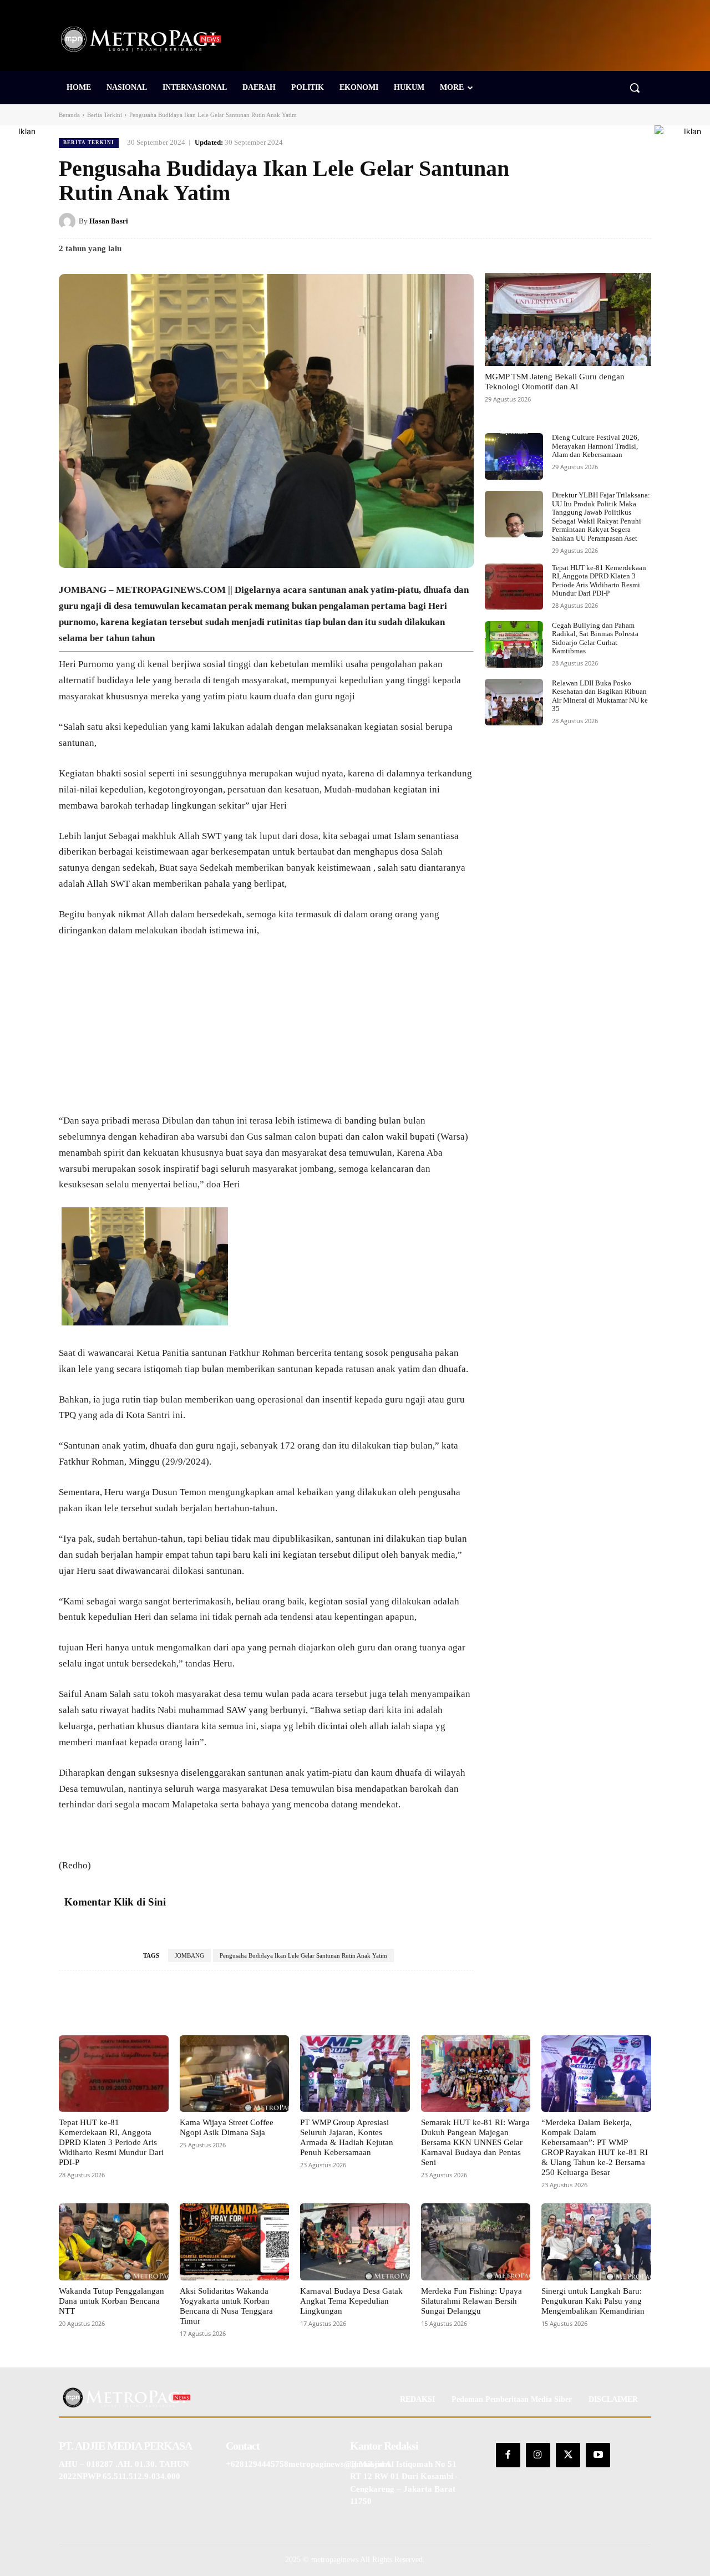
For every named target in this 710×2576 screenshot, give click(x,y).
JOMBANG (189, 1955)
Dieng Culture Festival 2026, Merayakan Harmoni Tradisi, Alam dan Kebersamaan (595, 446)
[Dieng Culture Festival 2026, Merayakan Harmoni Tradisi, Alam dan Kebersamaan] (514, 456)
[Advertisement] (266, 1031)
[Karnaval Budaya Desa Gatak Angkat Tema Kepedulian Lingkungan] (355, 2242)
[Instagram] (538, 2455)
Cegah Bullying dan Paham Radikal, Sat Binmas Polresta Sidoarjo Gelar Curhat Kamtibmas (595, 638)
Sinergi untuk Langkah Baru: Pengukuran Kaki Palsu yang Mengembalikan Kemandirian (593, 2301)
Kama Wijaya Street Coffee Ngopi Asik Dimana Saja (227, 2127)
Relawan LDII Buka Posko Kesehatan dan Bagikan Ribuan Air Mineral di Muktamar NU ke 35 (600, 696)
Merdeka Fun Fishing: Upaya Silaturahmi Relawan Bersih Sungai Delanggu (471, 2301)
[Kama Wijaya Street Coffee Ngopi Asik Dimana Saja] (235, 2074)
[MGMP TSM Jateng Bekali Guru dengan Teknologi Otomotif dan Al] (568, 319)
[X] (564, 221)
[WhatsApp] (640, 221)
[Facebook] (538, 221)
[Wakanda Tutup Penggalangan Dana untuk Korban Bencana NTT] (114, 2242)
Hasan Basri (109, 221)
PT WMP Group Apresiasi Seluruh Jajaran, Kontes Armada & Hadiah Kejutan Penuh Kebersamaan (347, 2137)
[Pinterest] (589, 221)
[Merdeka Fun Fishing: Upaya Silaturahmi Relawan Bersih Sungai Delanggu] (476, 2242)
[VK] (615, 221)
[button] (635, 88)
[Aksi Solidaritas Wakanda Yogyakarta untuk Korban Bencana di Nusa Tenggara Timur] (235, 2242)
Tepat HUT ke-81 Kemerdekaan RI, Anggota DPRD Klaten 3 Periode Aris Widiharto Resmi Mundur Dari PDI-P (599, 581)
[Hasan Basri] (69, 221)
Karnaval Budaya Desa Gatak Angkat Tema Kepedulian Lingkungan (351, 2301)
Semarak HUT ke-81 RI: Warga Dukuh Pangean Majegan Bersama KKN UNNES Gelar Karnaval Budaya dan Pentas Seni (475, 2142)
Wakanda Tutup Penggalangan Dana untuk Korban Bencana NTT (111, 2301)
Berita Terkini (105, 115)
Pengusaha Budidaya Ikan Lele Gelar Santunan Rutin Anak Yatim (303, 1955)
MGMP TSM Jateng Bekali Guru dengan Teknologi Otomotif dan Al (555, 382)
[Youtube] (598, 2455)
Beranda (69, 115)
